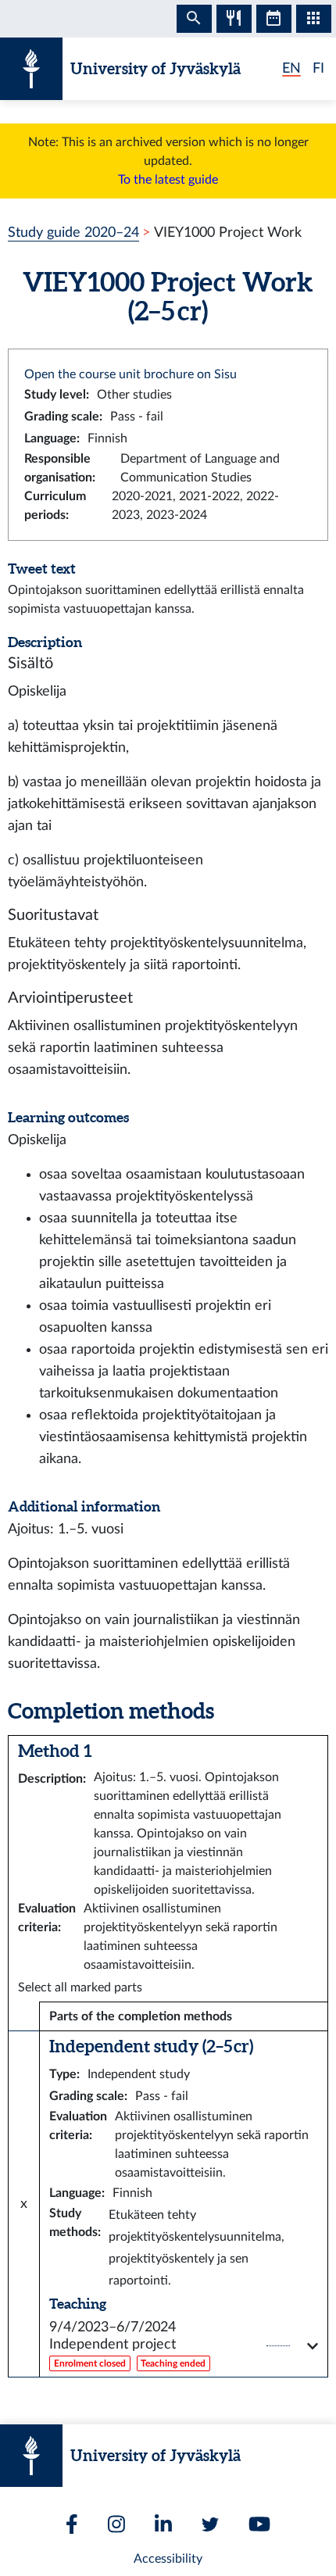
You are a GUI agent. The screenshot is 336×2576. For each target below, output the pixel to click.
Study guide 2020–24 (73, 233)
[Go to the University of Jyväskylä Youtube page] (259, 2524)
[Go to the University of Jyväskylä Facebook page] (72, 2524)
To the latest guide (168, 180)
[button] (184, 2346)
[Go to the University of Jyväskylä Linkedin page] (163, 2524)
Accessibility (168, 2559)
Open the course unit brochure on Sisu (130, 374)
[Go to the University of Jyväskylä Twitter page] (210, 2524)
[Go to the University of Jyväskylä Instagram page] (116, 2524)
